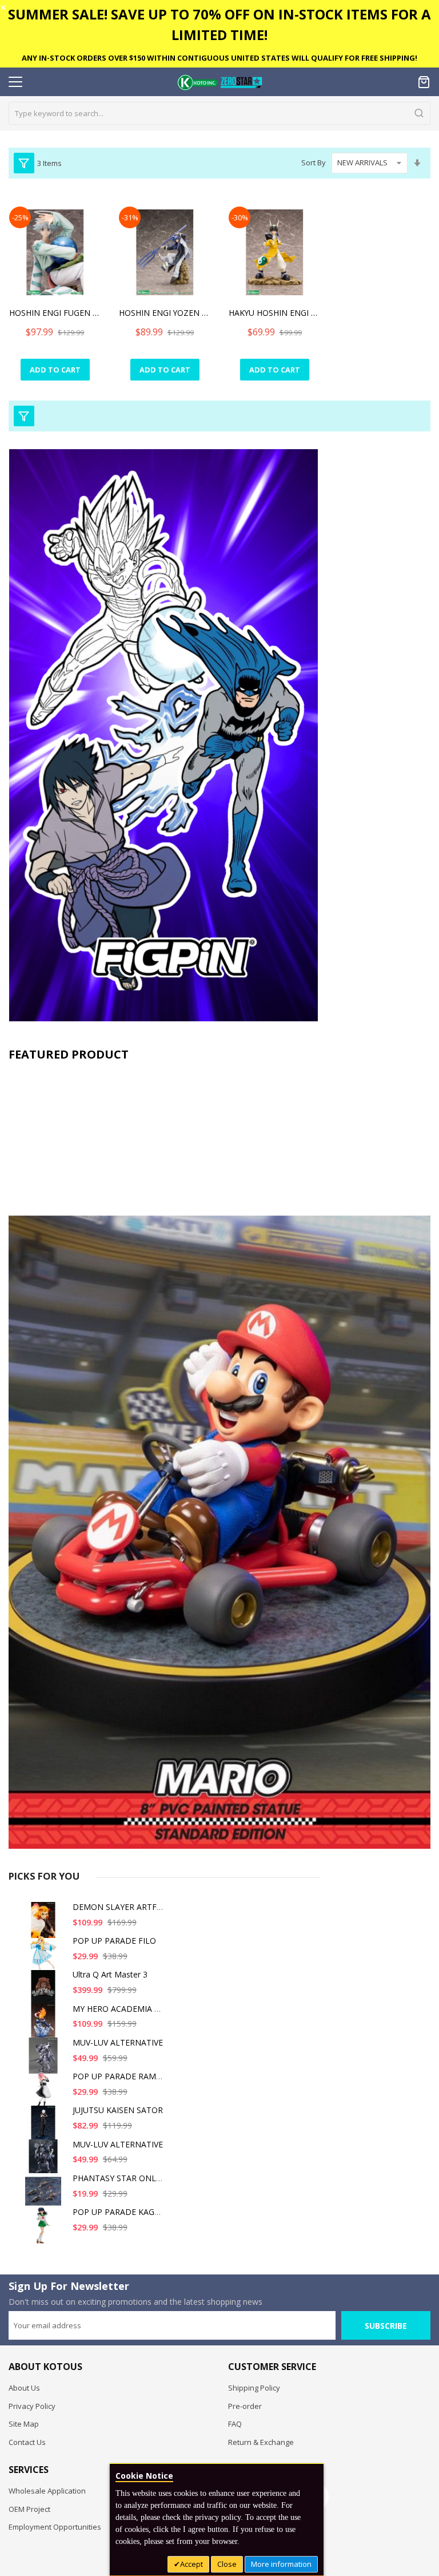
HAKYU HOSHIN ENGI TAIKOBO (274, 313)
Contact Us (27, 2442)
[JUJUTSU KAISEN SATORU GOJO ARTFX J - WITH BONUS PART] (45, 2128)
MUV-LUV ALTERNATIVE (118, 2042)
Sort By (314, 163)
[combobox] (219, 113)
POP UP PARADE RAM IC (119, 2076)
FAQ (235, 2424)
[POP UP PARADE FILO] (45, 1958)
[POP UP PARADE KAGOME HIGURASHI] (45, 2230)
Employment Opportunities (55, 2527)
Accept (191, 2564)
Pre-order (245, 2406)
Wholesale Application (47, 2491)
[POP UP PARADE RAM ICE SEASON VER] (45, 2094)
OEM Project (29, 2509)
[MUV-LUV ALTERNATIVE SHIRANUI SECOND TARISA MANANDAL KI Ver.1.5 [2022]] (45, 2162)
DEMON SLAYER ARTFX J (119, 1907)
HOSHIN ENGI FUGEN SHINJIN (55, 313)
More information (281, 2564)
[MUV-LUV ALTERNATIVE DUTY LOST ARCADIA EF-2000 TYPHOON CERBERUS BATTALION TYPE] (45, 2060)
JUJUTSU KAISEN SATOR (118, 2110)
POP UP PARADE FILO (114, 1941)
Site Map (24, 2424)
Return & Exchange (261, 2442)
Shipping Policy (254, 2388)
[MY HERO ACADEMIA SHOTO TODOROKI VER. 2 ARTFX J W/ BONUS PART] (45, 2026)
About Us (24, 2388)
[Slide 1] (219, 1458)
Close (227, 2564)
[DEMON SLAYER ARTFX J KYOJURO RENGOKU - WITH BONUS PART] (45, 1925)
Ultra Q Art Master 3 (110, 1974)
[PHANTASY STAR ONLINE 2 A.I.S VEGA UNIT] (45, 2196)
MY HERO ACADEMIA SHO (122, 2009)
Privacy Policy (32, 2406)
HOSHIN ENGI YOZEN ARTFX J (165, 313)
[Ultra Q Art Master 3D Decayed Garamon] (45, 1992)
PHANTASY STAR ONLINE (121, 2178)
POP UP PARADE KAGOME (123, 2212)
